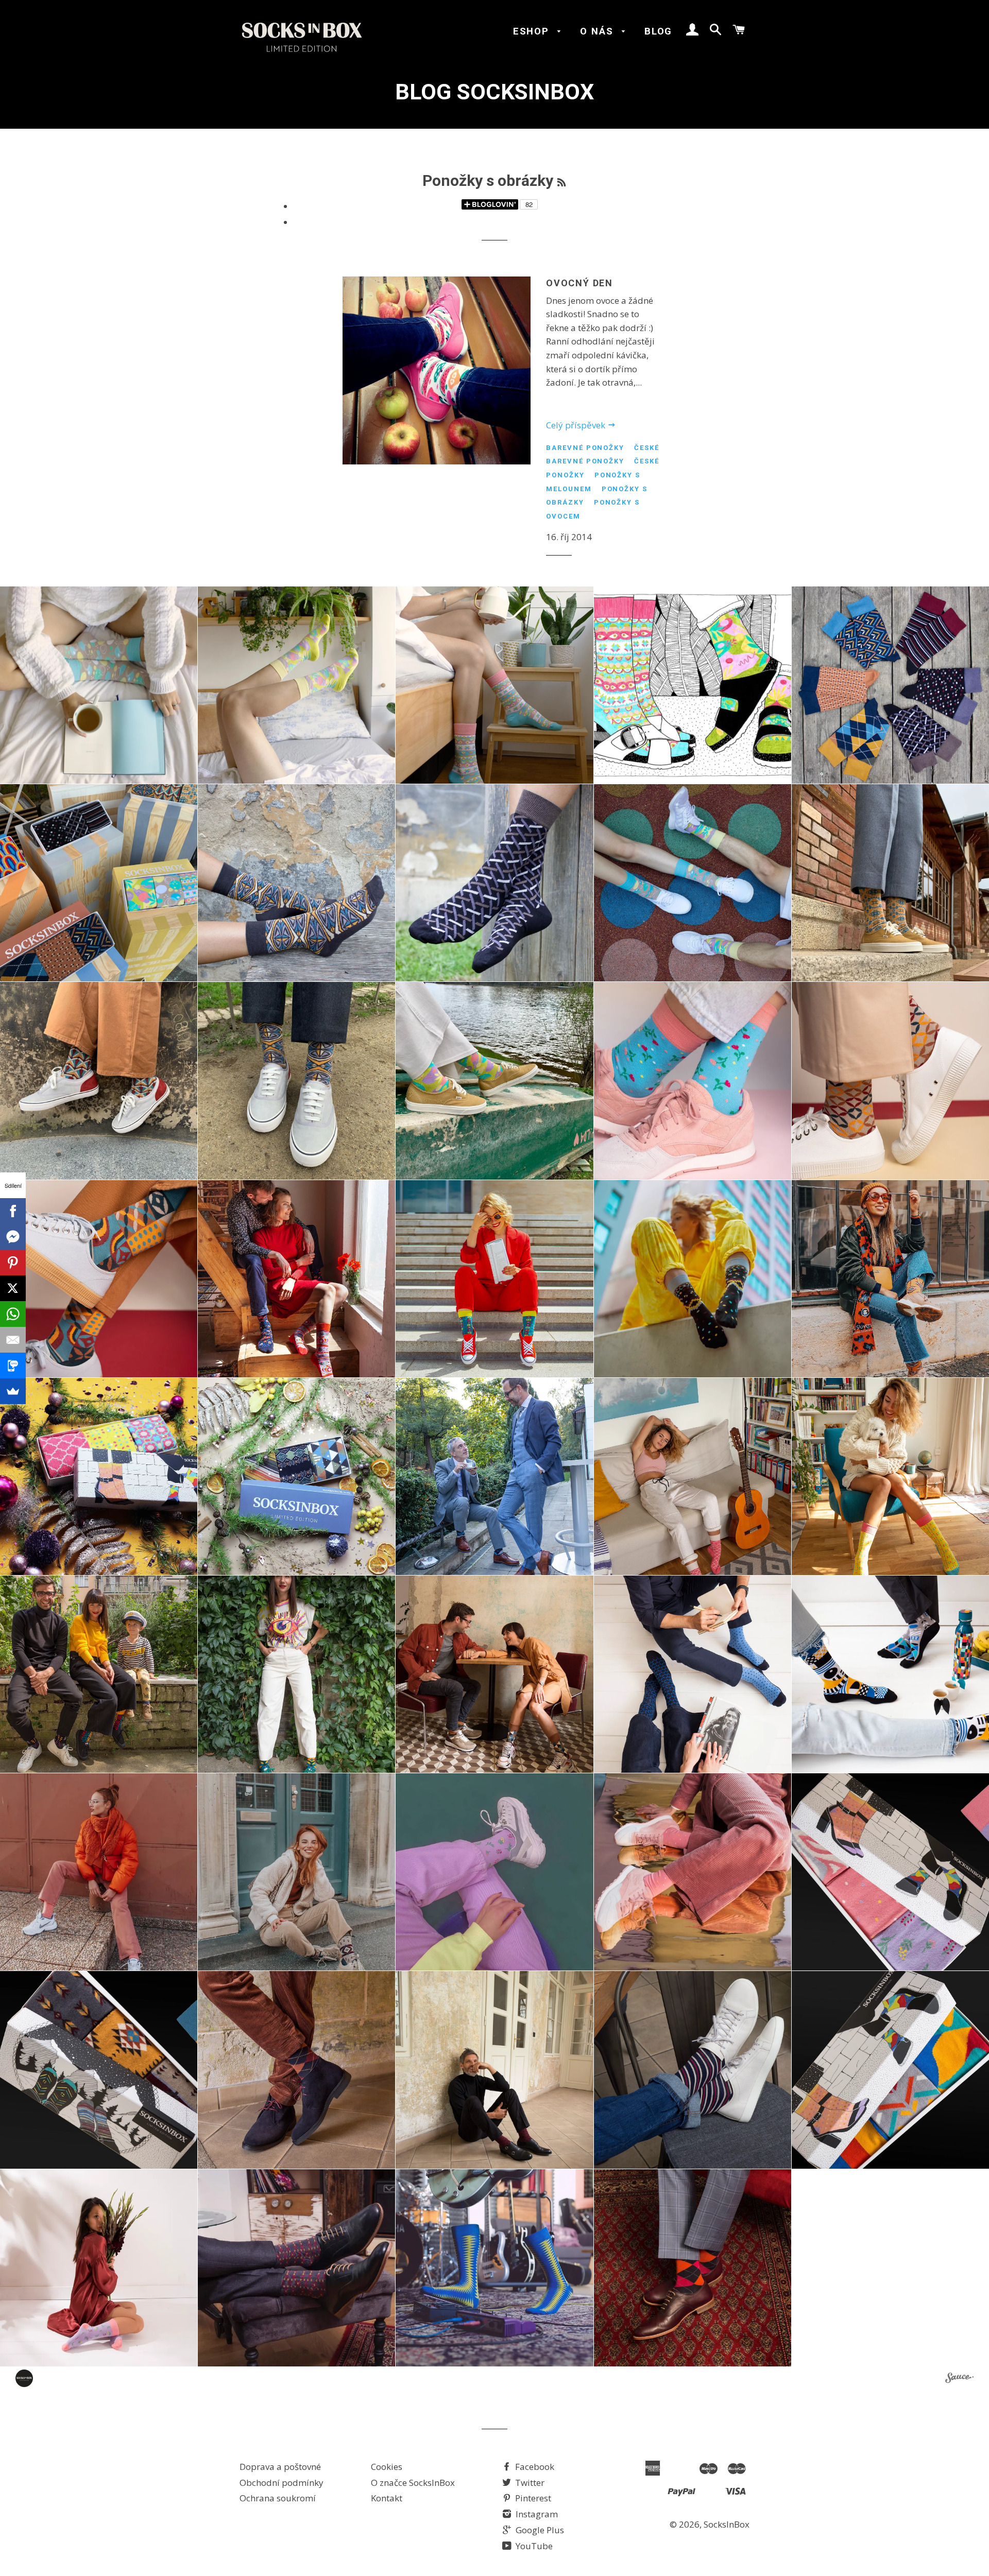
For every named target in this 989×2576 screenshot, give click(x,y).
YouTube (533, 2546)
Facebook (534, 2467)
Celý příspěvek (577, 425)
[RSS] (561, 183)
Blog (658, 31)
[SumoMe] (13, 1391)
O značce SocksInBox (413, 2483)
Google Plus (539, 2530)
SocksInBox (727, 2524)
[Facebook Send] (13, 1237)
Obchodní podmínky (282, 2483)
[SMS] (13, 1365)
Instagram (536, 2514)
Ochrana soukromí (278, 2498)
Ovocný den (579, 283)
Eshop (533, 31)
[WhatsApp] (13, 1314)
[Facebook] (13, 1211)
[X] (13, 1288)
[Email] (13, 1340)
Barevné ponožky (585, 448)
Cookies (387, 2467)
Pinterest (532, 2498)
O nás (598, 31)
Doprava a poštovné (280, 2467)
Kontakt (387, 2498)
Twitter (529, 2483)
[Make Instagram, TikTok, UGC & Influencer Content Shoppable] (959, 2379)
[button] (99, 685)
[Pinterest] (13, 1263)
